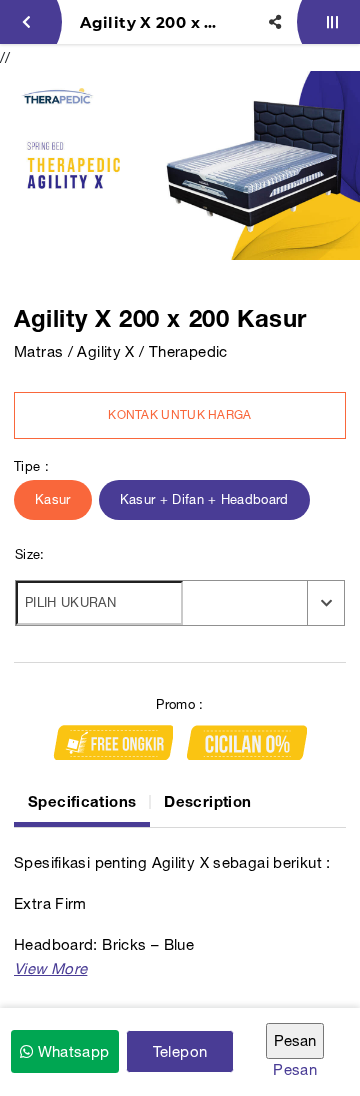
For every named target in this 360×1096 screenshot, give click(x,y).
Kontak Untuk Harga (179, 415)
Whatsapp (71, 1051)
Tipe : (31, 466)
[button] (50, 968)
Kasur (53, 499)
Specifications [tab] (82, 801)
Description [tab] (207, 801)
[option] (180, 165)
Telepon (180, 1051)
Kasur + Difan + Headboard (204, 499)
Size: (30, 554)
